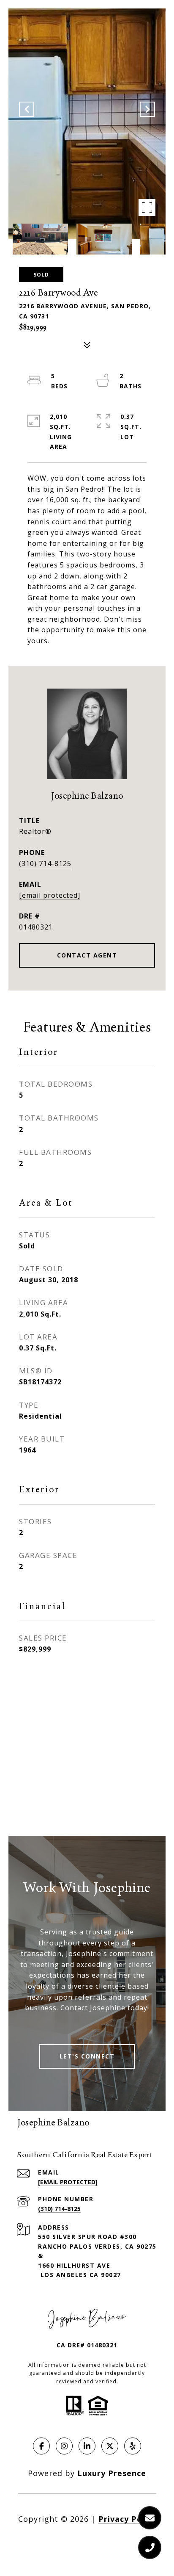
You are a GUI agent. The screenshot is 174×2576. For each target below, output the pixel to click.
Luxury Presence (112, 2473)
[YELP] (133, 2446)
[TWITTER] (110, 2446)
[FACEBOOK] (41, 2446)
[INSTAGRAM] (64, 2446)
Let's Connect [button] (87, 2056)
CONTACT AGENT (87, 955)
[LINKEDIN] (87, 2446)
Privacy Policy (127, 2519)
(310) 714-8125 (45, 863)
